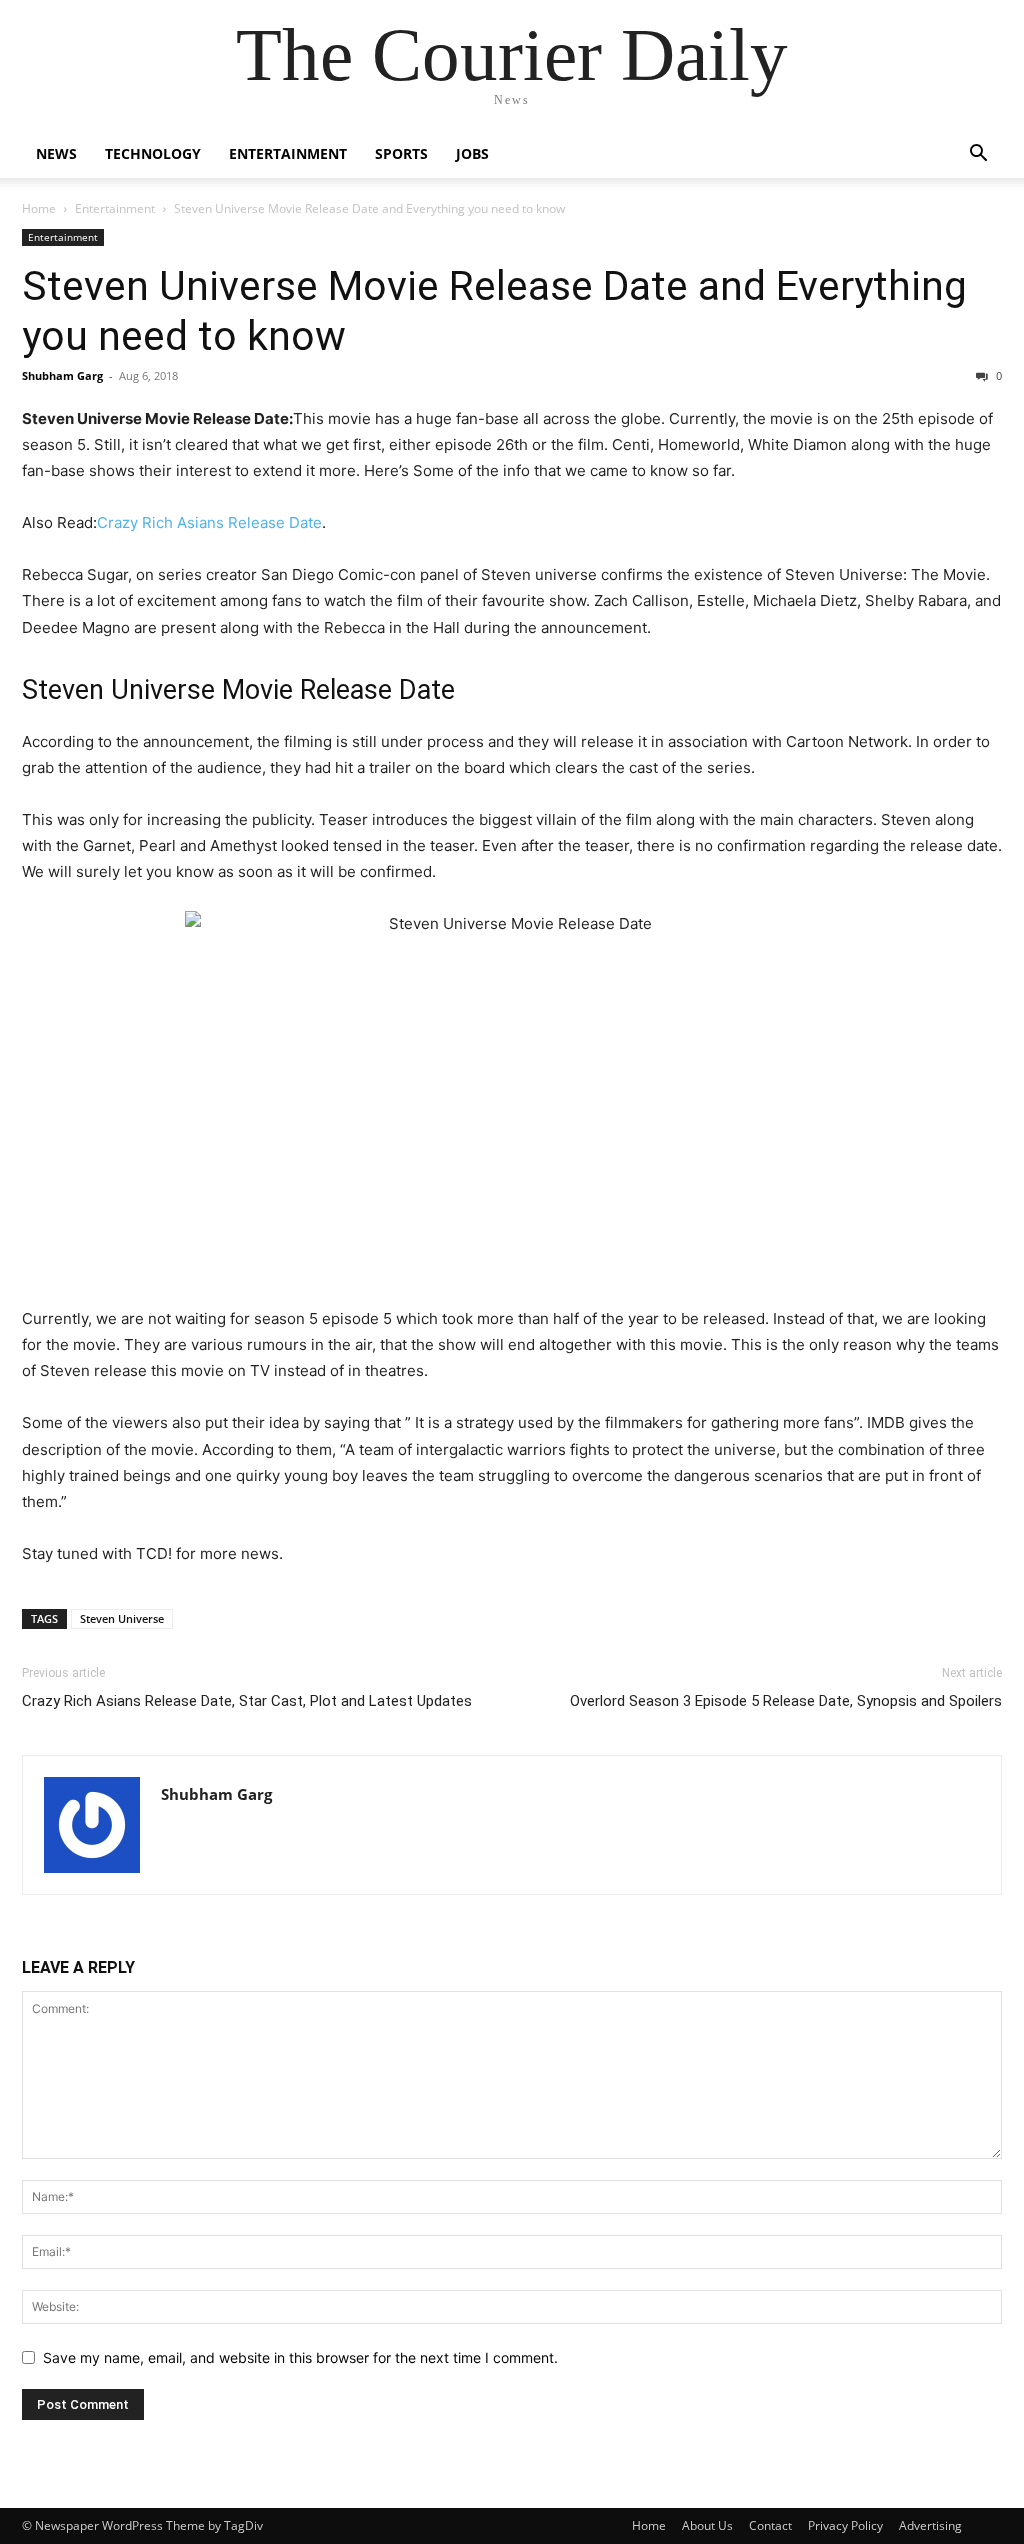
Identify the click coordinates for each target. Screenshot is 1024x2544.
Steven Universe (122, 1618)
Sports (401, 153)
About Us (707, 2525)
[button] (978, 155)
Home (39, 208)
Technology (153, 153)
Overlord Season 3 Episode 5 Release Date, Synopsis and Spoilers (786, 1701)
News (56, 153)
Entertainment (288, 153)
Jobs (472, 153)
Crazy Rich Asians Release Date (209, 522)
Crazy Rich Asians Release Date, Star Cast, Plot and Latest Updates (247, 1701)
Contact (770, 2525)
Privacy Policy (845, 2525)
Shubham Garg (62, 375)
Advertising (930, 2525)
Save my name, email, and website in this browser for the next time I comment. (300, 2357)
